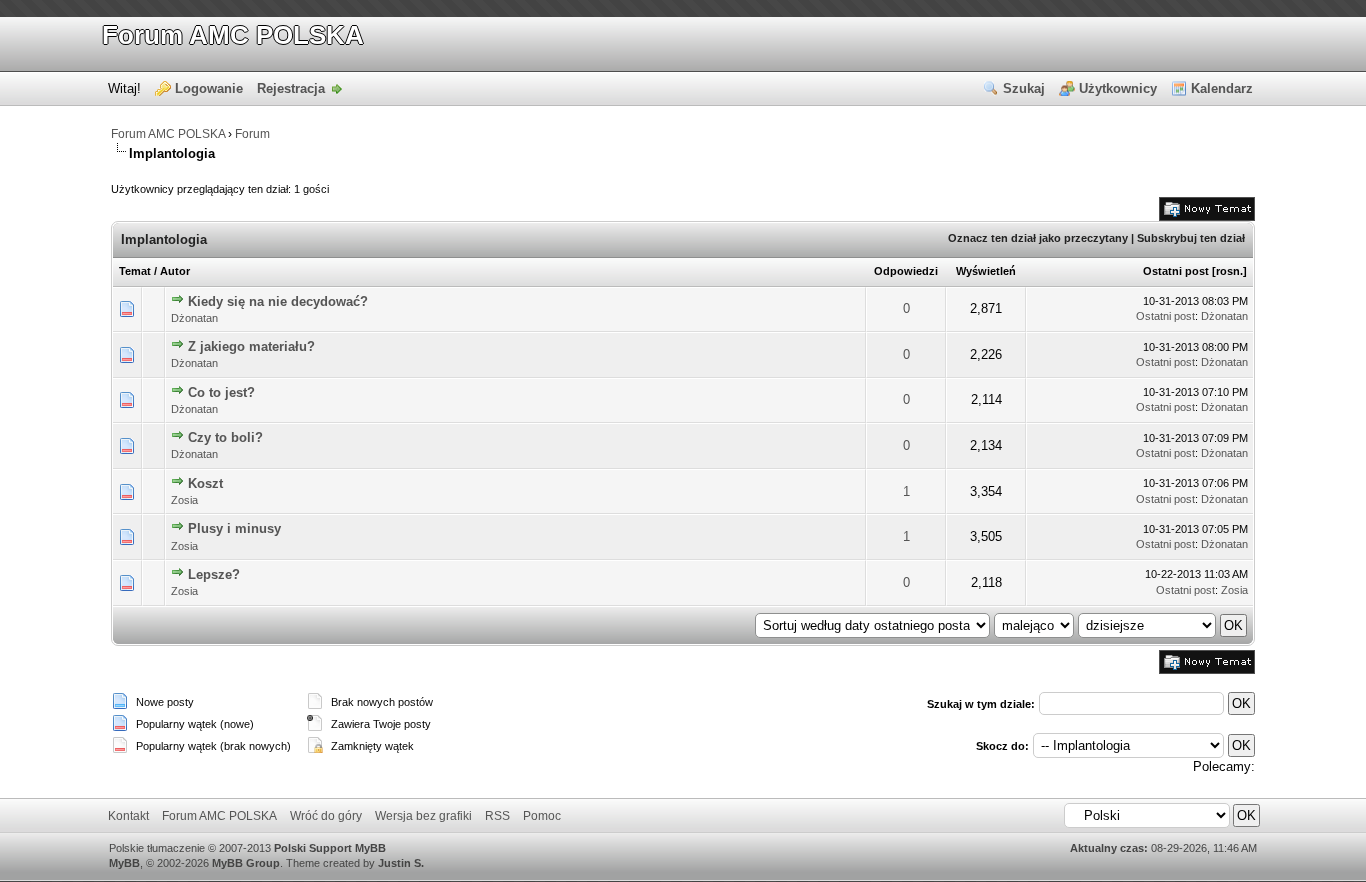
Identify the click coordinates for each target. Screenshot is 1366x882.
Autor (175, 271)
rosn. (1229, 271)
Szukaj (1024, 88)
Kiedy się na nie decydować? (278, 301)
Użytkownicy (1118, 88)
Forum (252, 134)
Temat (135, 271)
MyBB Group (246, 863)
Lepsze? (214, 574)
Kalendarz (1222, 88)
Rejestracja (291, 88)
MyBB (124, 863)
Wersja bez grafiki (423, 816)
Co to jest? (221, 392)
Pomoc (542, 816)
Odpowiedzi (906, 271)
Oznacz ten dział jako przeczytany (1038, 238)
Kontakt (128, 816)
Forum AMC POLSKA (233, 35)
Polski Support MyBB (330, 848)
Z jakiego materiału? (251, 346)
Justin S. (401, 863)
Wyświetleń (986, 271)
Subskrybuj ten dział (1191, 238)
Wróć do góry (326, 816)
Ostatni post (1176, 271)
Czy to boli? (225, 437)
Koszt (205, 483)
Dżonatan (194, 318)
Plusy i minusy (234, 528)
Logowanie (209, 88)
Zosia (184, 500)
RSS (497, 816)
